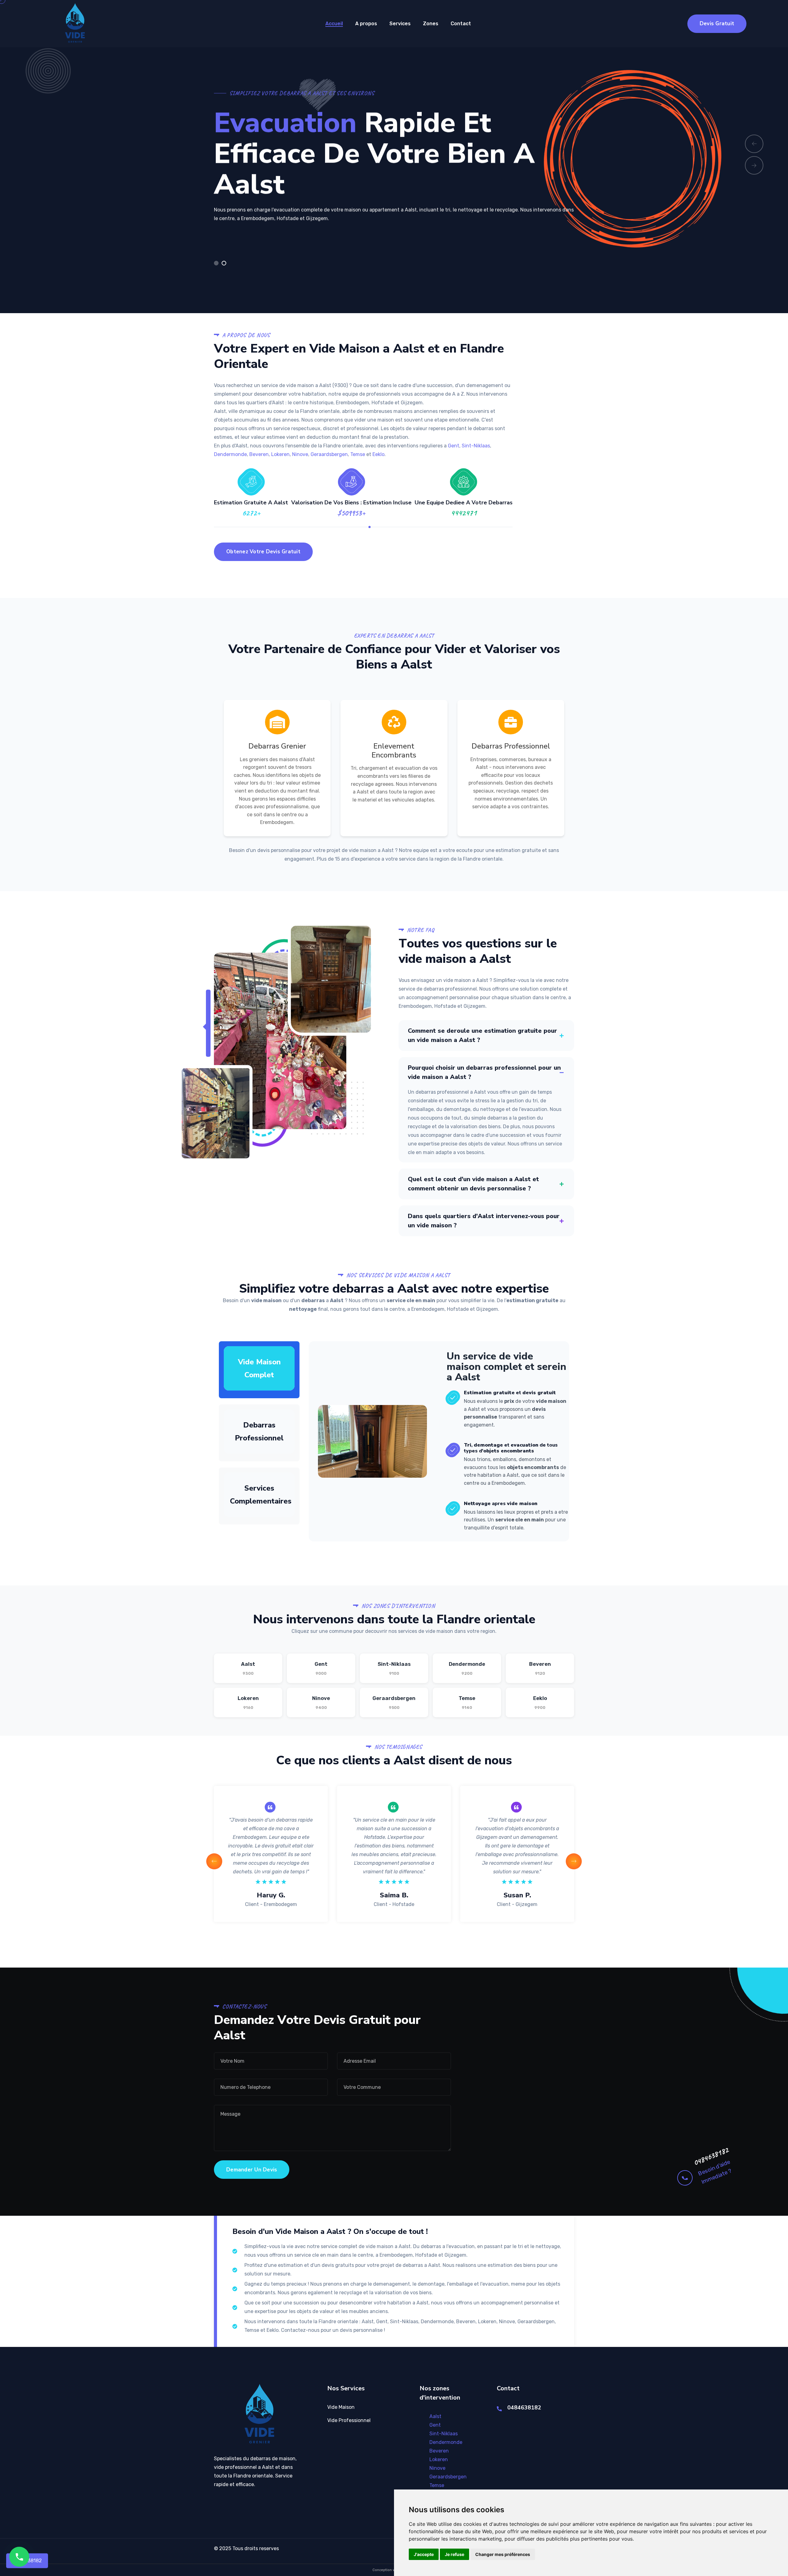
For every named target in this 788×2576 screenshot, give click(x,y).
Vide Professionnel (349, 2420)
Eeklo (378, 454)
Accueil (334, 24)
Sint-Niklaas (476, 446)
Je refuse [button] (454, 2554)
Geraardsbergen (329, 454)
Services (400, 24)
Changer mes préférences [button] (503, 2554)
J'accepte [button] (424, 2554)
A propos (366, 24)
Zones (431, 24)
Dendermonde (230, 454)
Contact (461, 24)
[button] (216, 263)
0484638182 (711, 2156)
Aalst (248, 1668)
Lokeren (280, 454)
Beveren (259, 454)
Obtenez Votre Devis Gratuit (263, 552)
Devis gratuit (717, 24)
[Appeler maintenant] (19, 2557)
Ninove (300, 454)
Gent (454, 446)
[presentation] (754, 144)
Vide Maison (341, 2407)
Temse (358, 454)
